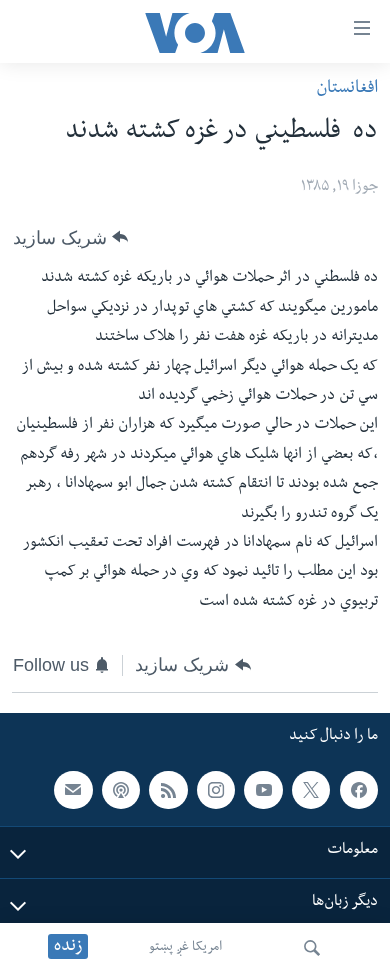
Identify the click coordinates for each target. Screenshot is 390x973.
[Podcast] (121, 790)
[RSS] (168, 790)
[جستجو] (312, 948)
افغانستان (347, 89)
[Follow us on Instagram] (216, 790)
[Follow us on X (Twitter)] (311, 790)
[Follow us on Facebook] (359, 790)
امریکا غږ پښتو (185, 948)
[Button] (70, 237)
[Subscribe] (73, 790)
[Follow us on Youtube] (263, 790)
